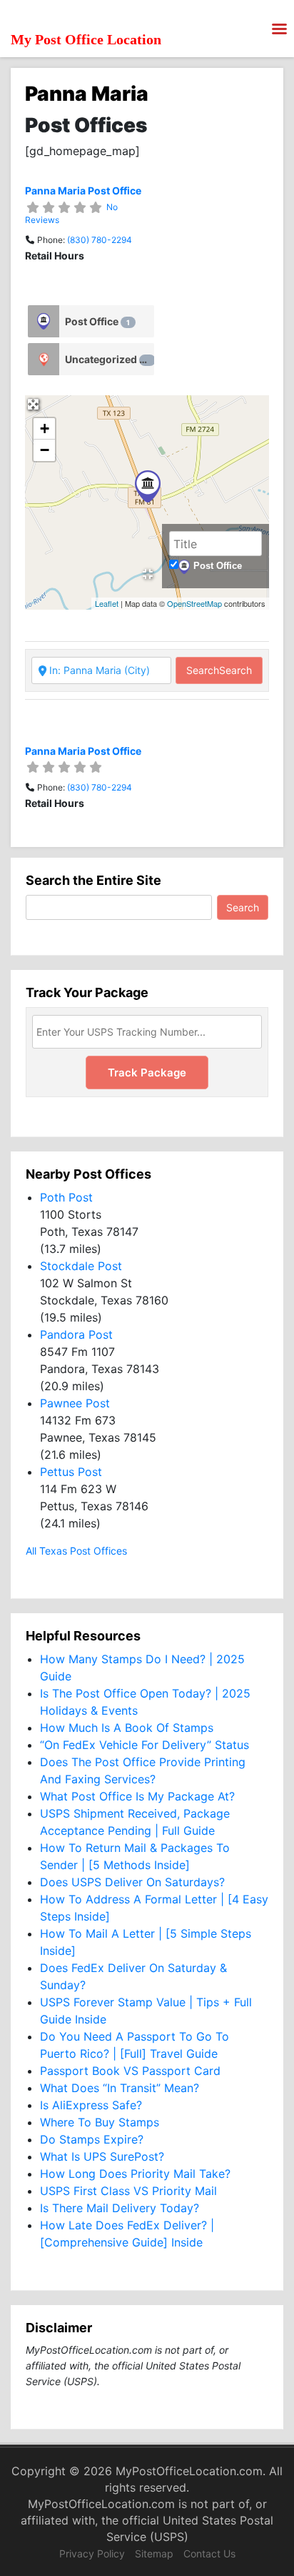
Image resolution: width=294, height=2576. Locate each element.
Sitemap (154, 2553)
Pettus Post (71, 1472)
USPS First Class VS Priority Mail (128, 2191)
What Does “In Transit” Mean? (120, 2088)
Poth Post (66, 1197)
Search (219, 670)
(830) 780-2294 (100, 240)
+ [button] (45, 428)
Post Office (97, 321)
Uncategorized (107, 359)
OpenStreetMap (194, 603)
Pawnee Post (75, 1403)
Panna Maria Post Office (83, 190)
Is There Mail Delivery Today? (120, 2208)
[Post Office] (44, 321)
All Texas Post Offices (76, 1551)
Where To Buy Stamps (100, 2122)
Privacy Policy (92, 2553)
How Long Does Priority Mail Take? (135, 2174)
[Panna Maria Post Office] (148, 486)
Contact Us (209, 2553)
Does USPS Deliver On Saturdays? (132, 1882)
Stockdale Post (81, 1266)
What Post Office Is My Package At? (137, 1796)
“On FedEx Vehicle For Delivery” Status (145, 1745)
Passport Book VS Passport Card (130, 2071)
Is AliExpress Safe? (91, 2105)
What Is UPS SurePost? (102, 2156)
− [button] (45, 450)
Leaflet (107, 603)
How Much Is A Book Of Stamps (127, 1728)
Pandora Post (76, 1334)
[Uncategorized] (44, 359)
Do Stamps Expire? (92, 2139)
